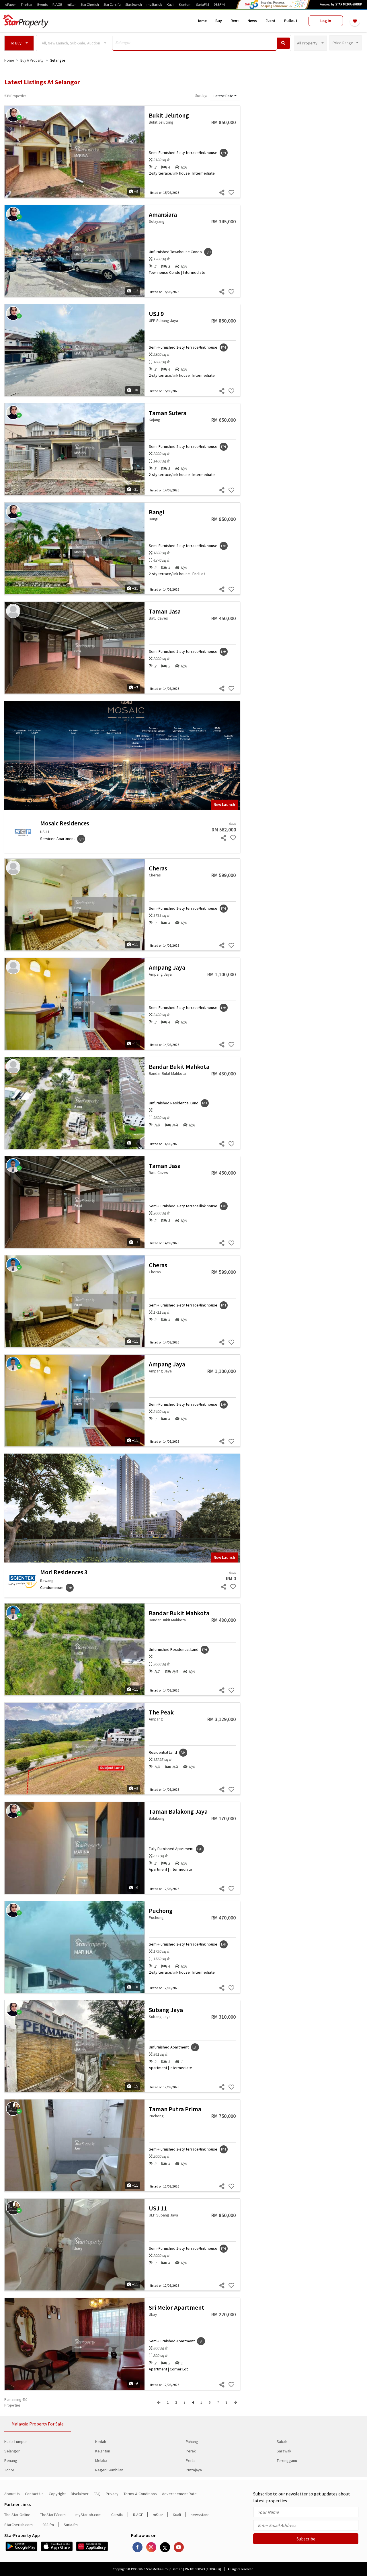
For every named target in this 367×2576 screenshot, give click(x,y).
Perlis (191, 2460)
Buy (219, 21)
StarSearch (134, 5)
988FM (219, 5)
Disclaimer (80, 2494)
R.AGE (57, 5)
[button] (19, 43)
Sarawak (284, 2451)
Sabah (282, 2442)
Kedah (101, 2442)
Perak (191, 2451)
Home (202, 21)
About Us (12, 2494)
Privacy (112, 2494)
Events (43, 5)
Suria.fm (71, 2525)
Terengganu (287, 2460)
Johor (9, 2470)
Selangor (12, 2451)
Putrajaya (194, 2470)
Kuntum (185, 5)
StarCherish (90, 5)
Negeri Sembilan (109, 2470)
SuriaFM (203, 5)
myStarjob (154, 5)
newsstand (200, 2515)
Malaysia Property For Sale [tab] (38, 2424)
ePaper (11, 5)
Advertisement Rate (179, 2494)
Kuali (170, 5)
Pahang (192, 2442)
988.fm (48, 2525)
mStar (71, 5)
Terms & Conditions (140, 2494)
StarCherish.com (18, 2525)
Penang (11, 2460)
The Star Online (17, 2515)
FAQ (97, 2494)
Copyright (57, 2494)
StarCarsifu (112, 5)
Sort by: (201, 96)
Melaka (101, 2460)
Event (271, 21)
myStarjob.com (88, 2515)
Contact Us (34, 2494)
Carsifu (117, 2515)
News (252, 21)
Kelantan (103, 2451)
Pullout (291, 21)
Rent (235, 21)
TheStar (27, 5)
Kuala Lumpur (16, 2442)
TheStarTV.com (53, 2515)
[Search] (283, 43)
